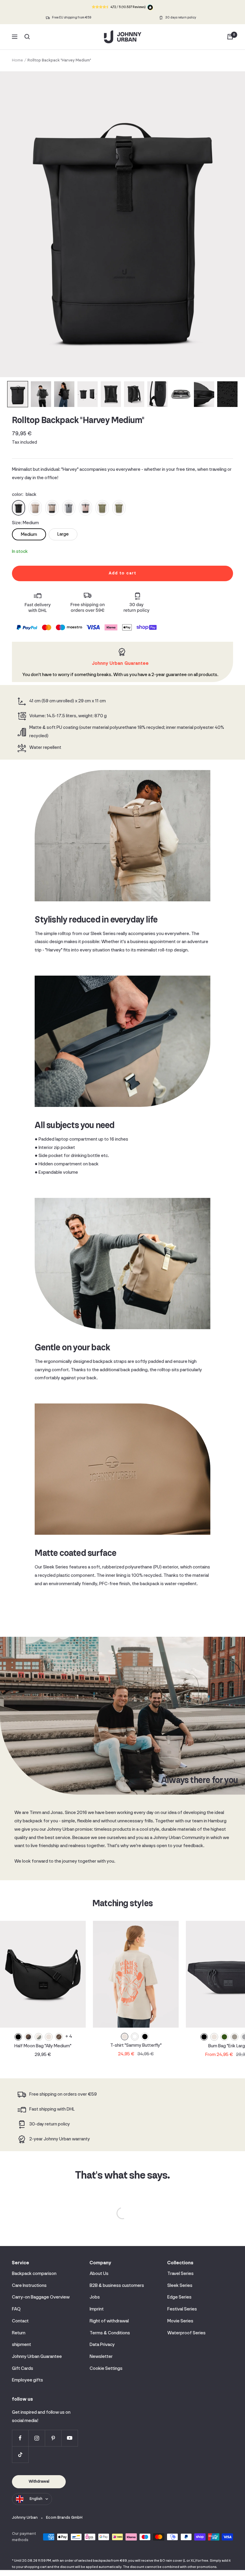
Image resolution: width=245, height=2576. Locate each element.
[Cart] (230, 37)
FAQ (16, 2309)
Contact (20, 2321)
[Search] (27, 37)
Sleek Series (180, 2286)
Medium (29, 535)
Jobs (95, 2297)
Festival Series (182, 2309)
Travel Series (180, 2274)
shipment (22, 2345)
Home (17, 60)
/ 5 (128, 7)
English (36, 2499)
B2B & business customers (117, 2286)
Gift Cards (23, 2369)
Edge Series (179, 2297)
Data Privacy (102, 2345)
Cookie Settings (106, 2369)
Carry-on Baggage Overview (41, 2297)
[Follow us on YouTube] (69, 2438)
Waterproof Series (186, 2333)
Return (19, 2333)
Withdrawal (39, 2482)
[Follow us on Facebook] (20, 2438)
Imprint (97, 2309)
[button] (18, 394)
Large (63, 534)
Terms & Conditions (110, 2333)
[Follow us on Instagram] (37, 2438)
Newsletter (101, 2357)
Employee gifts (27, 2380)
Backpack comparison (34, 2274)
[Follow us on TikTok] (20, 2454)
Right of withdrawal (109, 2321)
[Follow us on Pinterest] (53, 2438)
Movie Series (180, 2321)
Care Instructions (29, 2286)
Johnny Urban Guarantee (37, 2357)
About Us (99, 2274)
